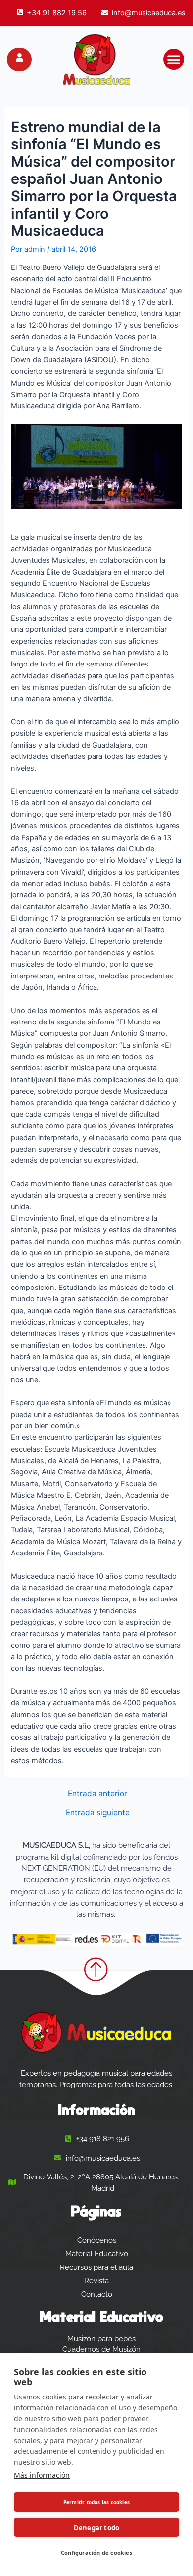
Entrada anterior (97, 1794)
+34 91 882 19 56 (57, 13)
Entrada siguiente (98, 1813)
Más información (42, 2475)
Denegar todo (96, 2528)
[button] (174, 59)
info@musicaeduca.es (149, 13)
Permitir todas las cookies (96, 2502)
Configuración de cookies (96, 2553)
